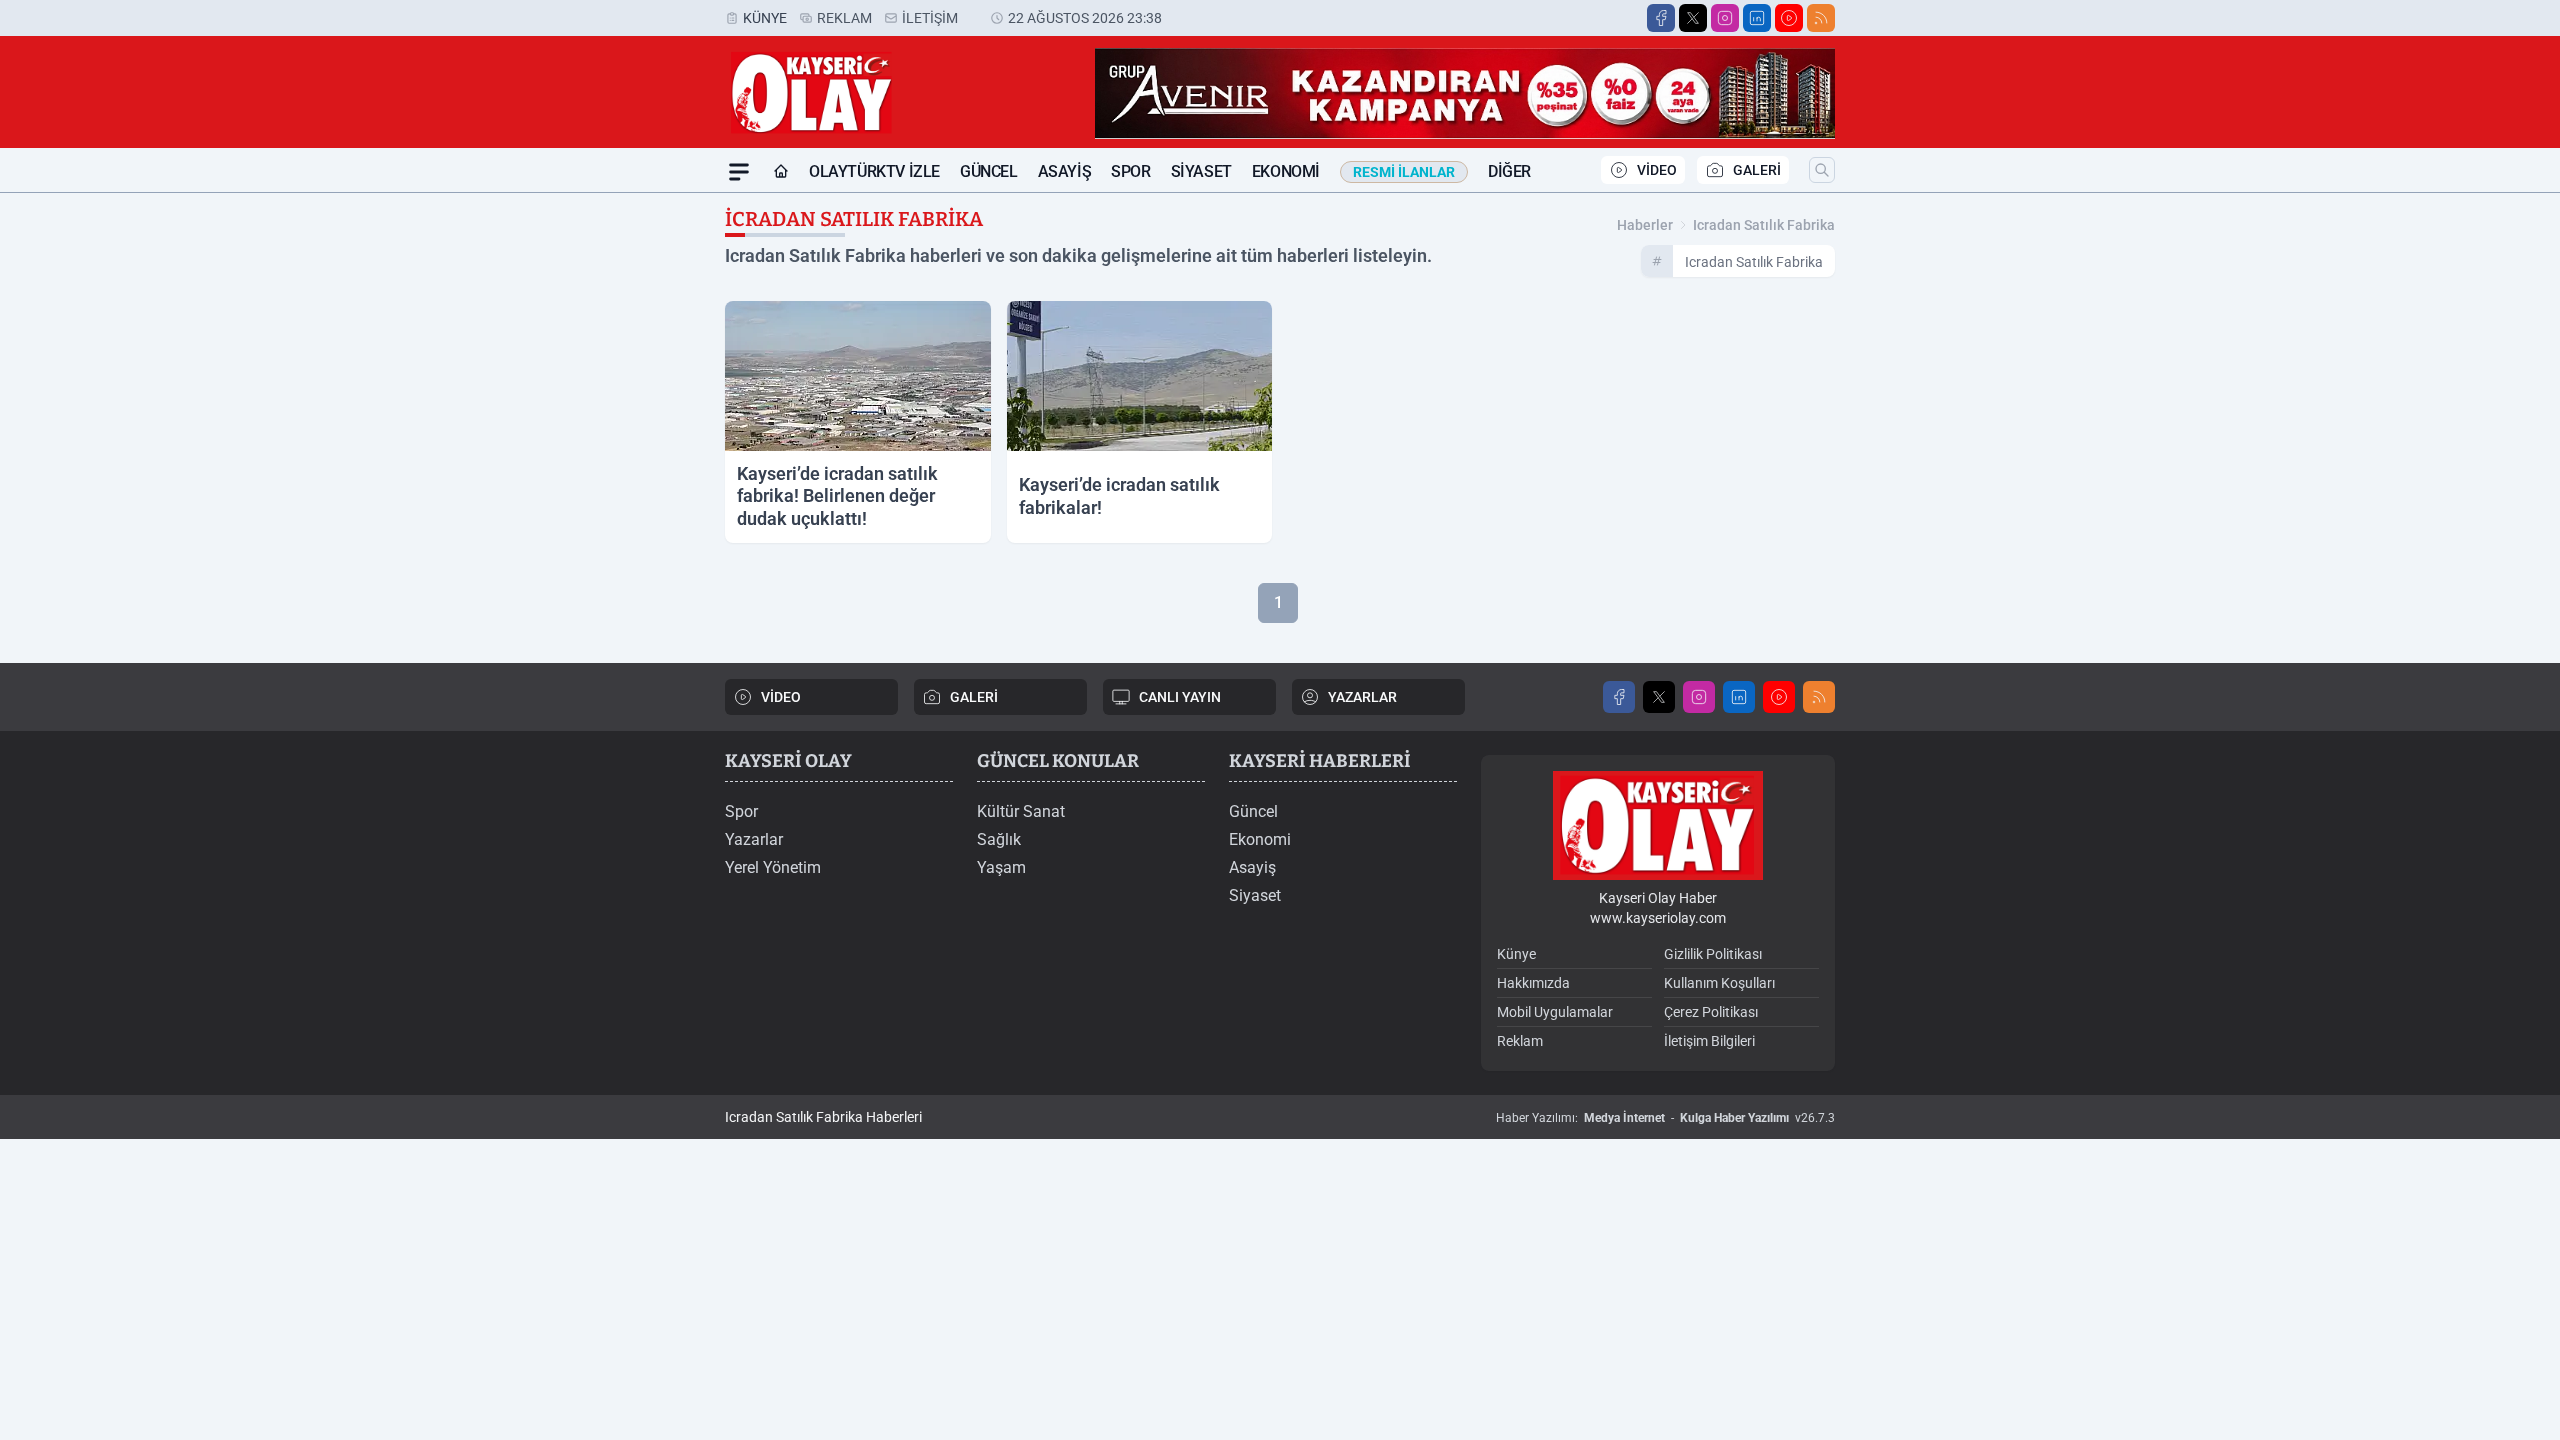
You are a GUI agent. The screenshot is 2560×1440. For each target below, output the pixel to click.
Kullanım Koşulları (1719, 983)
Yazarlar (754, 839)
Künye (765, 18)
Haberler (1645, 225)
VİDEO (1657, 170)
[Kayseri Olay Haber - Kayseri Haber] (1658, 825)
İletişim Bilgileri (1709, 1041)
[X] (1693, 18)
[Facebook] (1661, 18)
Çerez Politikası (1711, 1012)
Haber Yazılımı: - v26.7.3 (1665, 1118)
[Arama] (1822, 170)
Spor (1130, 171)
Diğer (1509, 171)
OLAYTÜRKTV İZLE (874, 171)
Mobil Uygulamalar (1555, 1012)
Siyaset (1201, 171)
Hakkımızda (1533, 983)
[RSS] (1821, 18)
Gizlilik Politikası (1713, 954)
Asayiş (1065, 171)
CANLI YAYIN (1180, 697)
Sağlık (999, 839)
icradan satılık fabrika (1764, 225)
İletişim (930, 18)
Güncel (989, 171)
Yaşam (1001, 867)
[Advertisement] (630, 493)
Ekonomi (1286, 171)
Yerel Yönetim (773, 867)
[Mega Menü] (739, 172)
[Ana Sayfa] (781, 172)
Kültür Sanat (1021, 811)
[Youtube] (1789, 18)
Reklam (844, 18)
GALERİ (1757, 170)
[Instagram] (1725, 18)
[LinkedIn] (1757, 18)
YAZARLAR (1362, 697)
